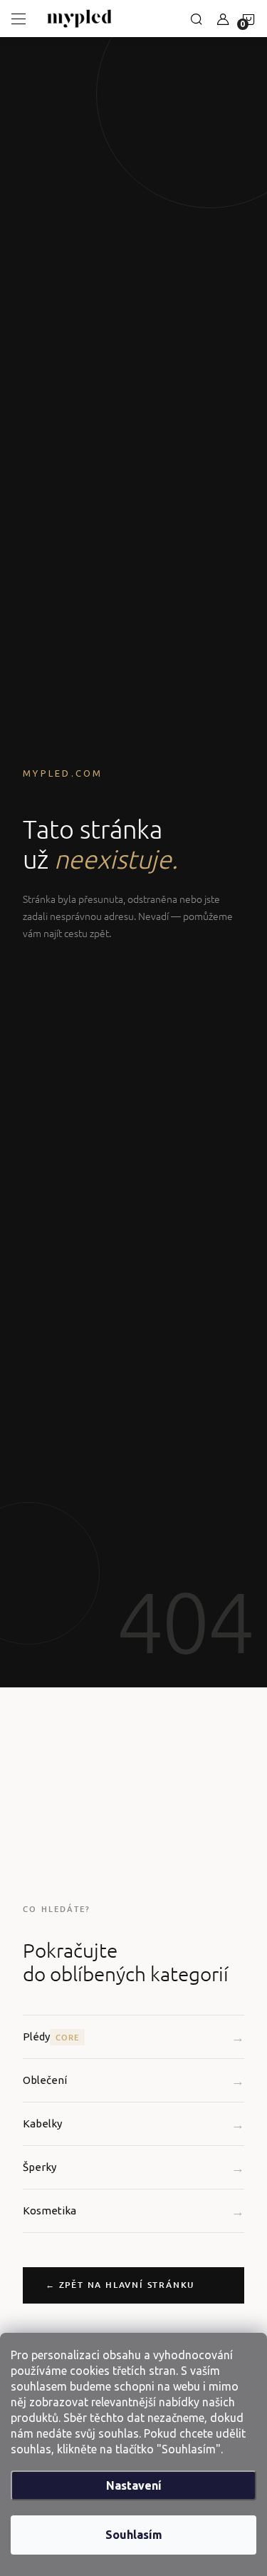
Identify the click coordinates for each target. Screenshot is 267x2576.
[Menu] (19, 19)
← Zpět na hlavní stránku (120, 2285)
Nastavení (134, 2485)
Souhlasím (134, 2535)
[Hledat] (197, 19)
